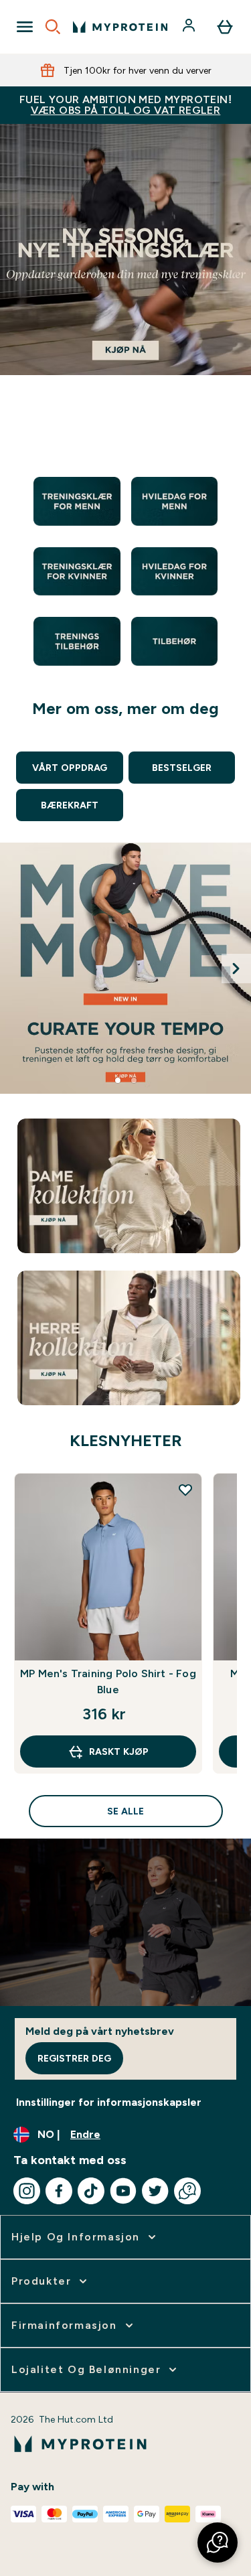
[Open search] (53, 27)
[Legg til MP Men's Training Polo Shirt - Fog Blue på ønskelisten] (185, 1490)
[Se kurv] (225, 27)
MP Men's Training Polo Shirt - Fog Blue (108, 1681)
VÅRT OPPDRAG (70, 768)
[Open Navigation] (25, 27)
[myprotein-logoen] (120, 27)
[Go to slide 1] (118, 1080)
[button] (218, 2543)
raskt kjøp (119, 1751)
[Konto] (190, 27)
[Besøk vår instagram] (27, 2191)
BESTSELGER (182, 768)
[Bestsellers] (125, 274)
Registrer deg (74, 2058)
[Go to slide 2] (134, 1080)
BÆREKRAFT (70, 805)
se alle (125, 1811)
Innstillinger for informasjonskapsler (109, 2102)
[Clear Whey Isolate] (125, 968)
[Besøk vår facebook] (59, 2191)
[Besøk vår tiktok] (91, 2191)
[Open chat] (187, 2191)
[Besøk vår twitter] (155, 2191)
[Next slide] (236, 969)
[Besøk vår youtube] (123, 2191)
